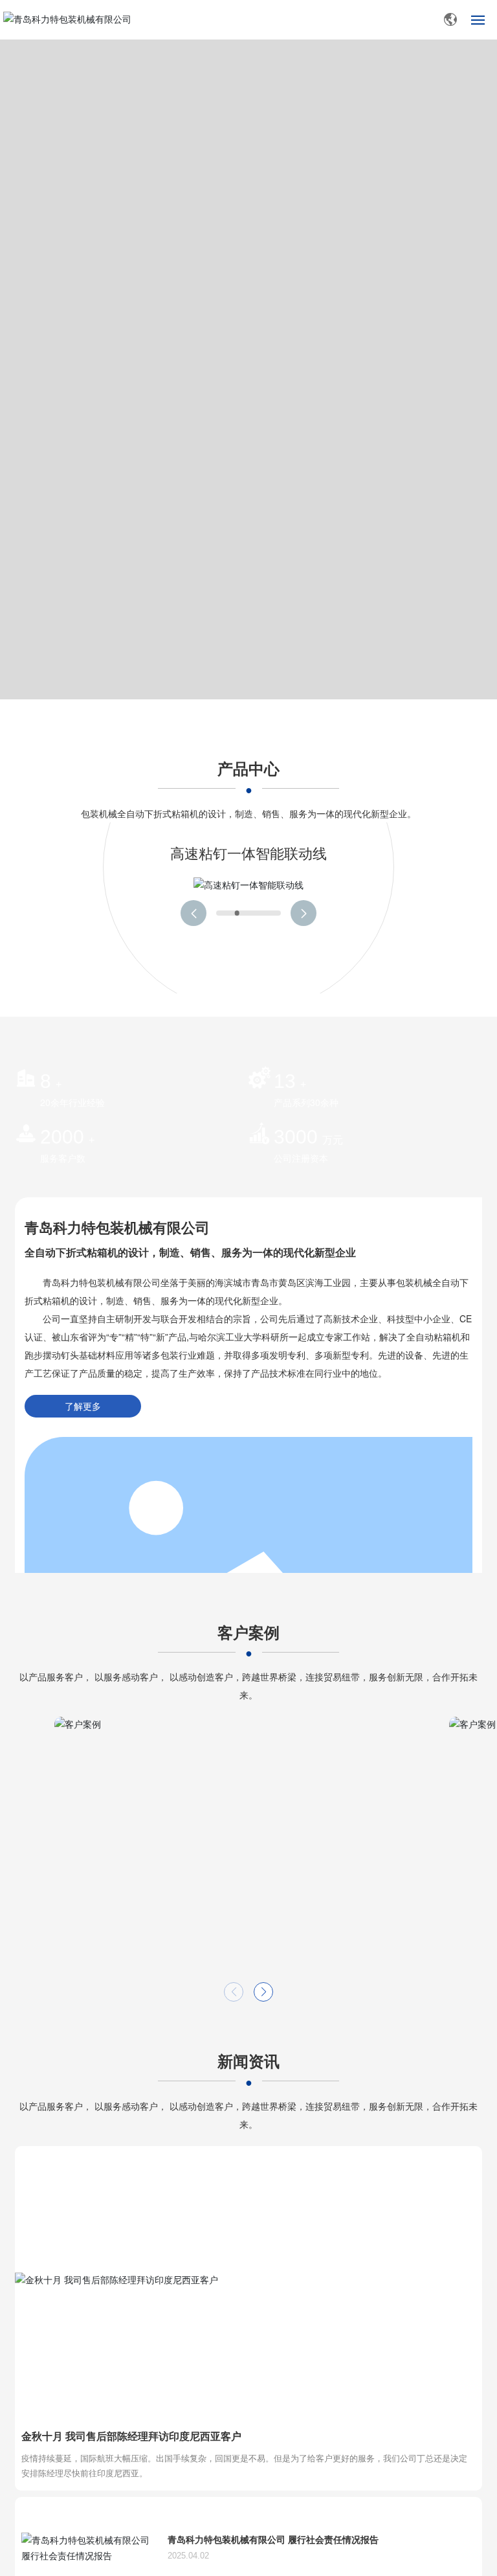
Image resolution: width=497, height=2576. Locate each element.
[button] (193, 913)
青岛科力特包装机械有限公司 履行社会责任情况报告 (273, 2539)
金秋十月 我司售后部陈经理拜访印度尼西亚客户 (131, 2436)
